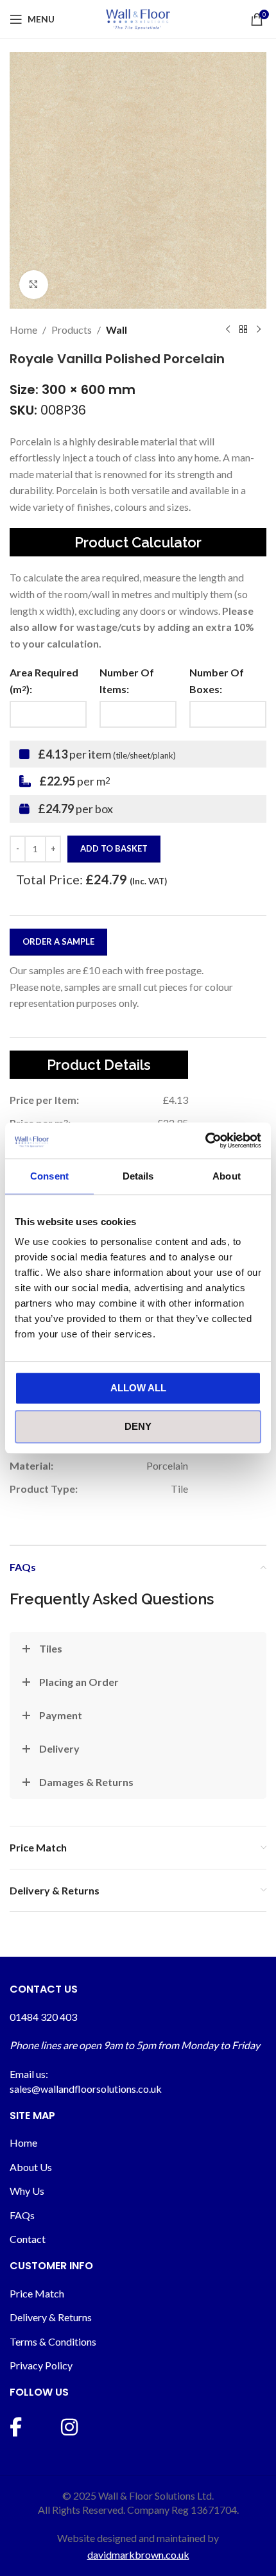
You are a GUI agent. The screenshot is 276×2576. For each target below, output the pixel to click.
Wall (116, 330)
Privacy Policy (41, 2365)
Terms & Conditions (53, 2341)
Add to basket (114, 848)
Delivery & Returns (51, 2317)
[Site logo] (138, 18)
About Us (31, 2167)
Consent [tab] (49, 1176)
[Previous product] (228, 330)
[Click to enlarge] (34, 285)
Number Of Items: (127, 681)
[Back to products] (243, 330)
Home (23, 330)
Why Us (27, 2191)
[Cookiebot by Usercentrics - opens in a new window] (205, 1140)
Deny (138, 1426)
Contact (28, 2239)
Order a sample (58, 941)
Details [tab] (138, 1176)
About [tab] (227, 1176)
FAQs (22, 2215)
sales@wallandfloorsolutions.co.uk (86, 2089)
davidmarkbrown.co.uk (138, 2555)
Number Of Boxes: (217, 681)
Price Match (37, 2293)
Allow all (138, 1388)
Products (72, 330)
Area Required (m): (44, 681)
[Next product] (259, 330)
